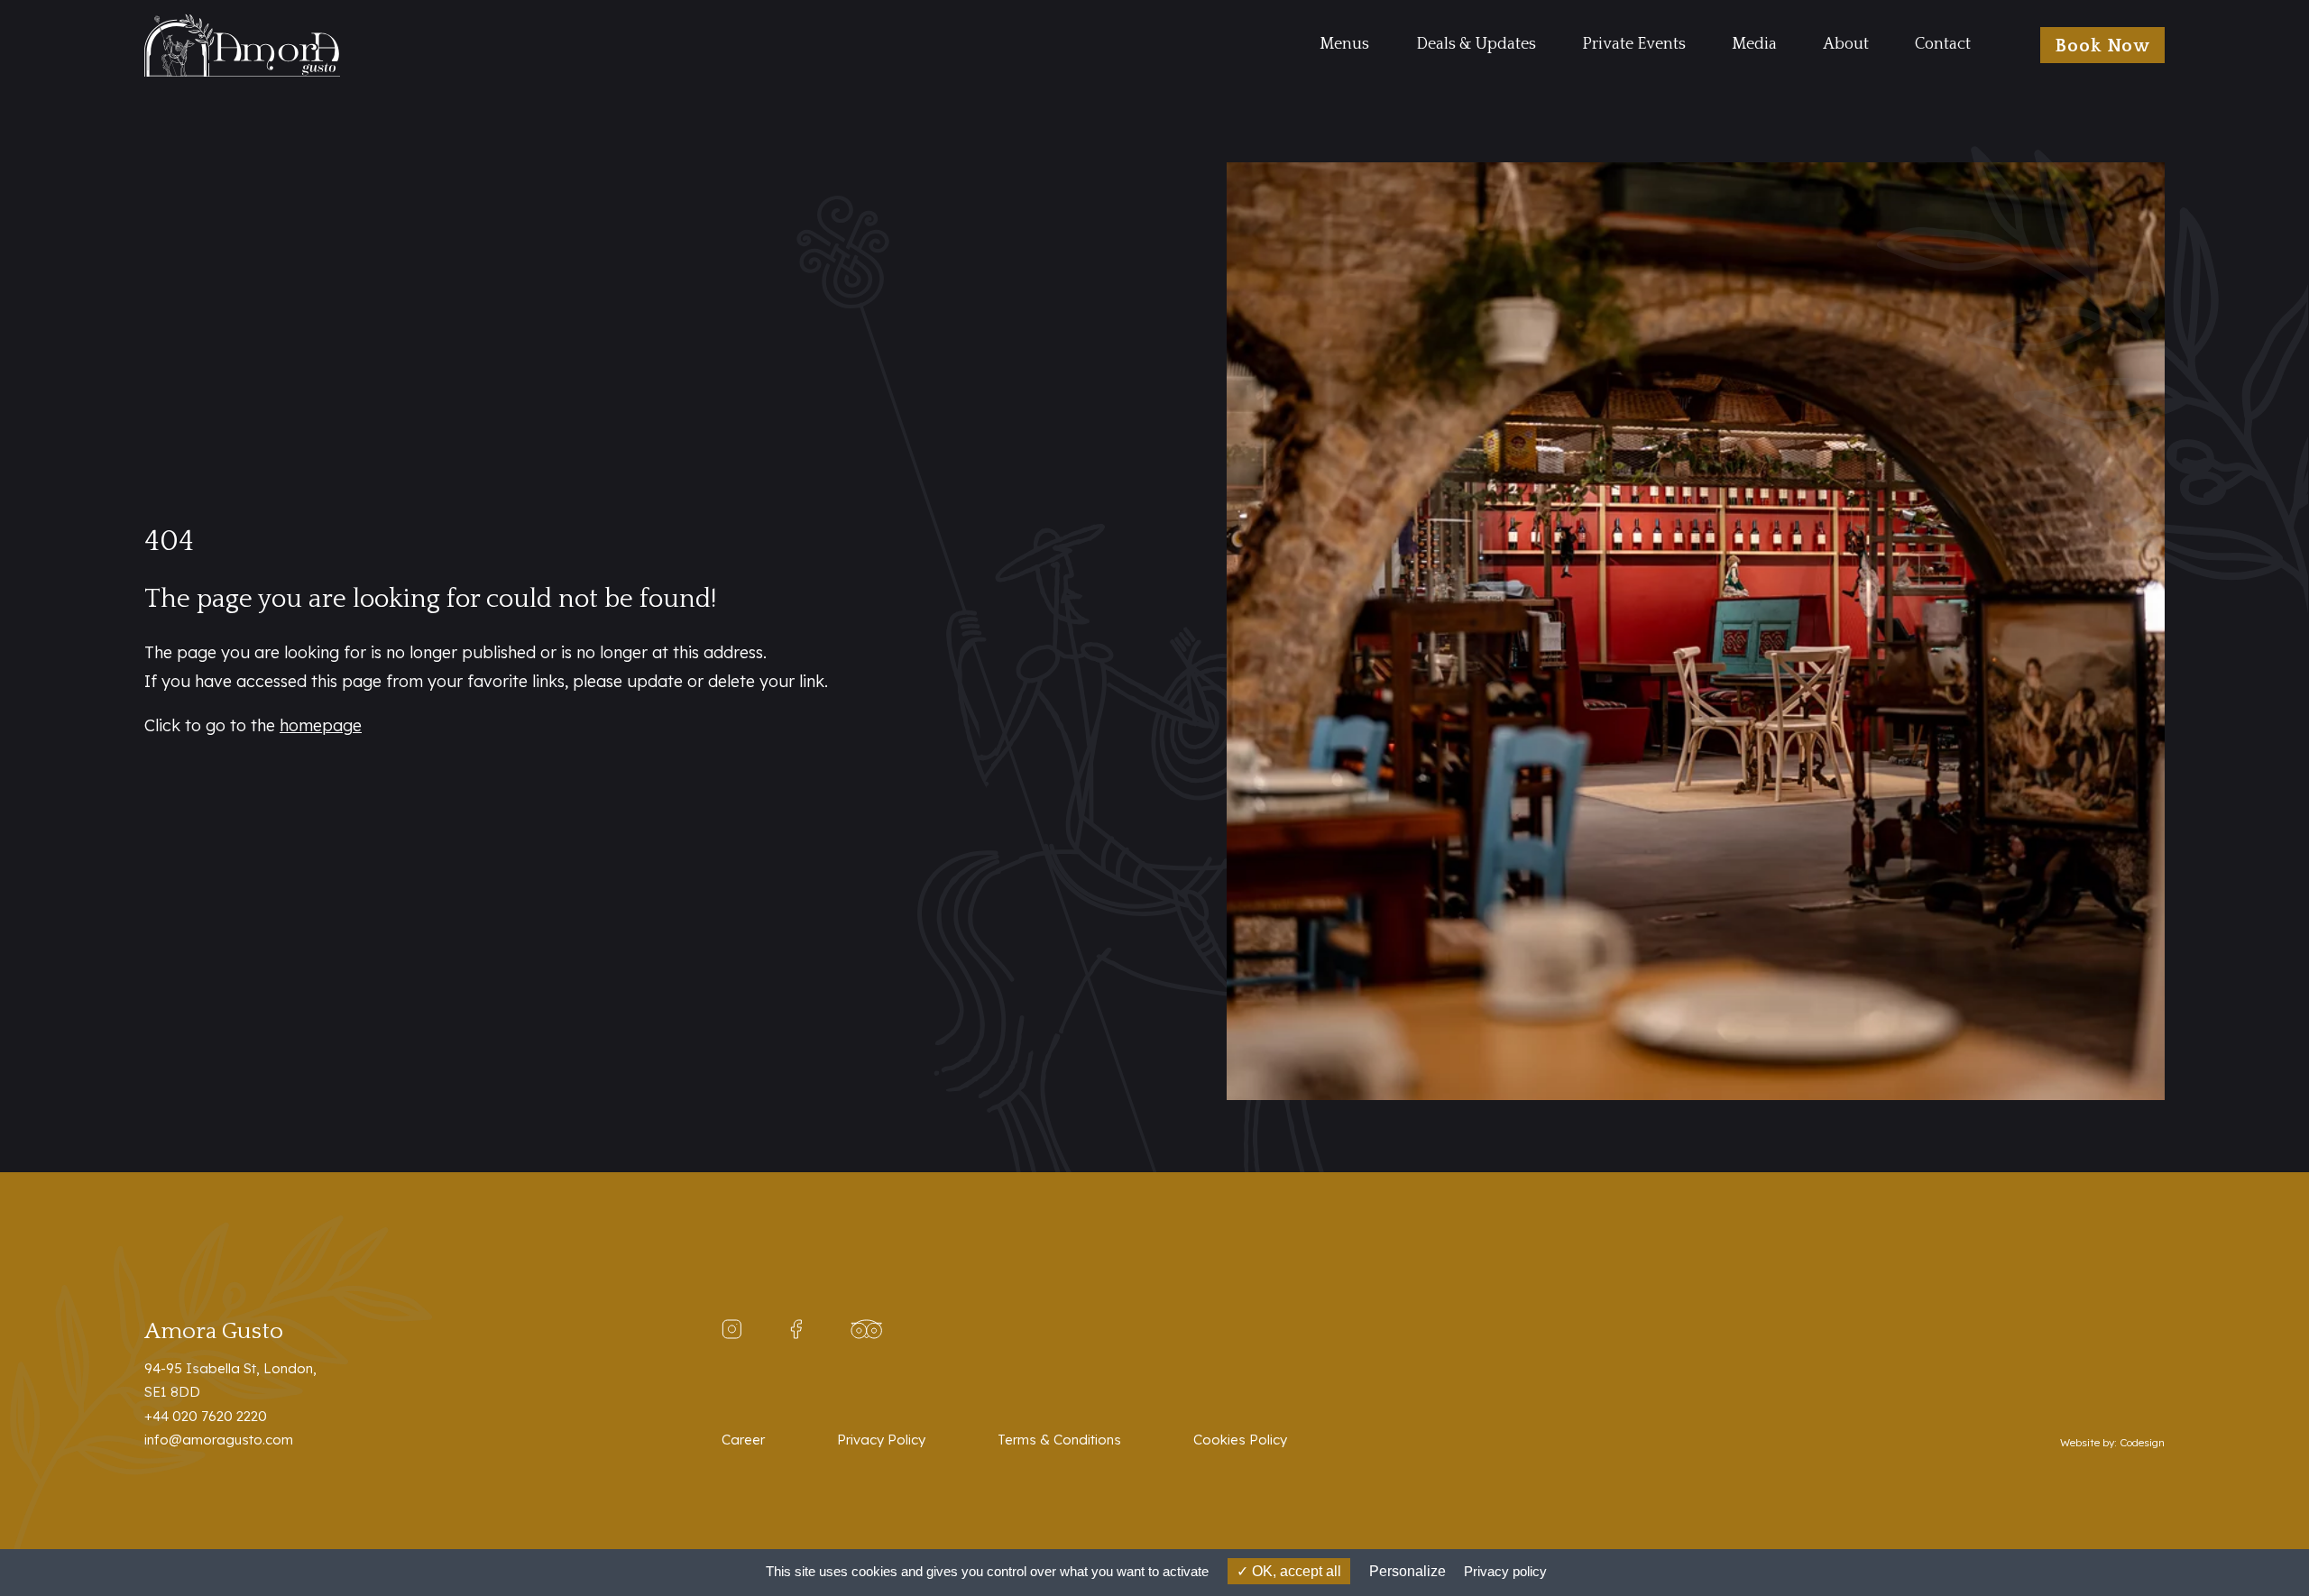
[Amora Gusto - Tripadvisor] (866, 1328)
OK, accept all (1295, 1571)
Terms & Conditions (1059, 1440)
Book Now (2102, 46)
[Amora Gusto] (289, 45)
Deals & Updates (1476, 44)
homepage (321, 725)
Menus (1344, 44)
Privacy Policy (881, 1440)
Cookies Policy (1240, 1440)
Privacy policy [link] (1505, 1571)
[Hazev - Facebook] (796, 1328)
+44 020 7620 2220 (206, 1416)
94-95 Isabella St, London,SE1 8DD (230, 1380)
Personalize (1407, 1571)
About (1846, 44)
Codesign (2142, 1442)
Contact (1943, 44)
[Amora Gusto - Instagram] (731, 1328)
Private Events (1634, 44)
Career (743, 1440)
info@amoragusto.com (219, 1440)
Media (1754, 44)
